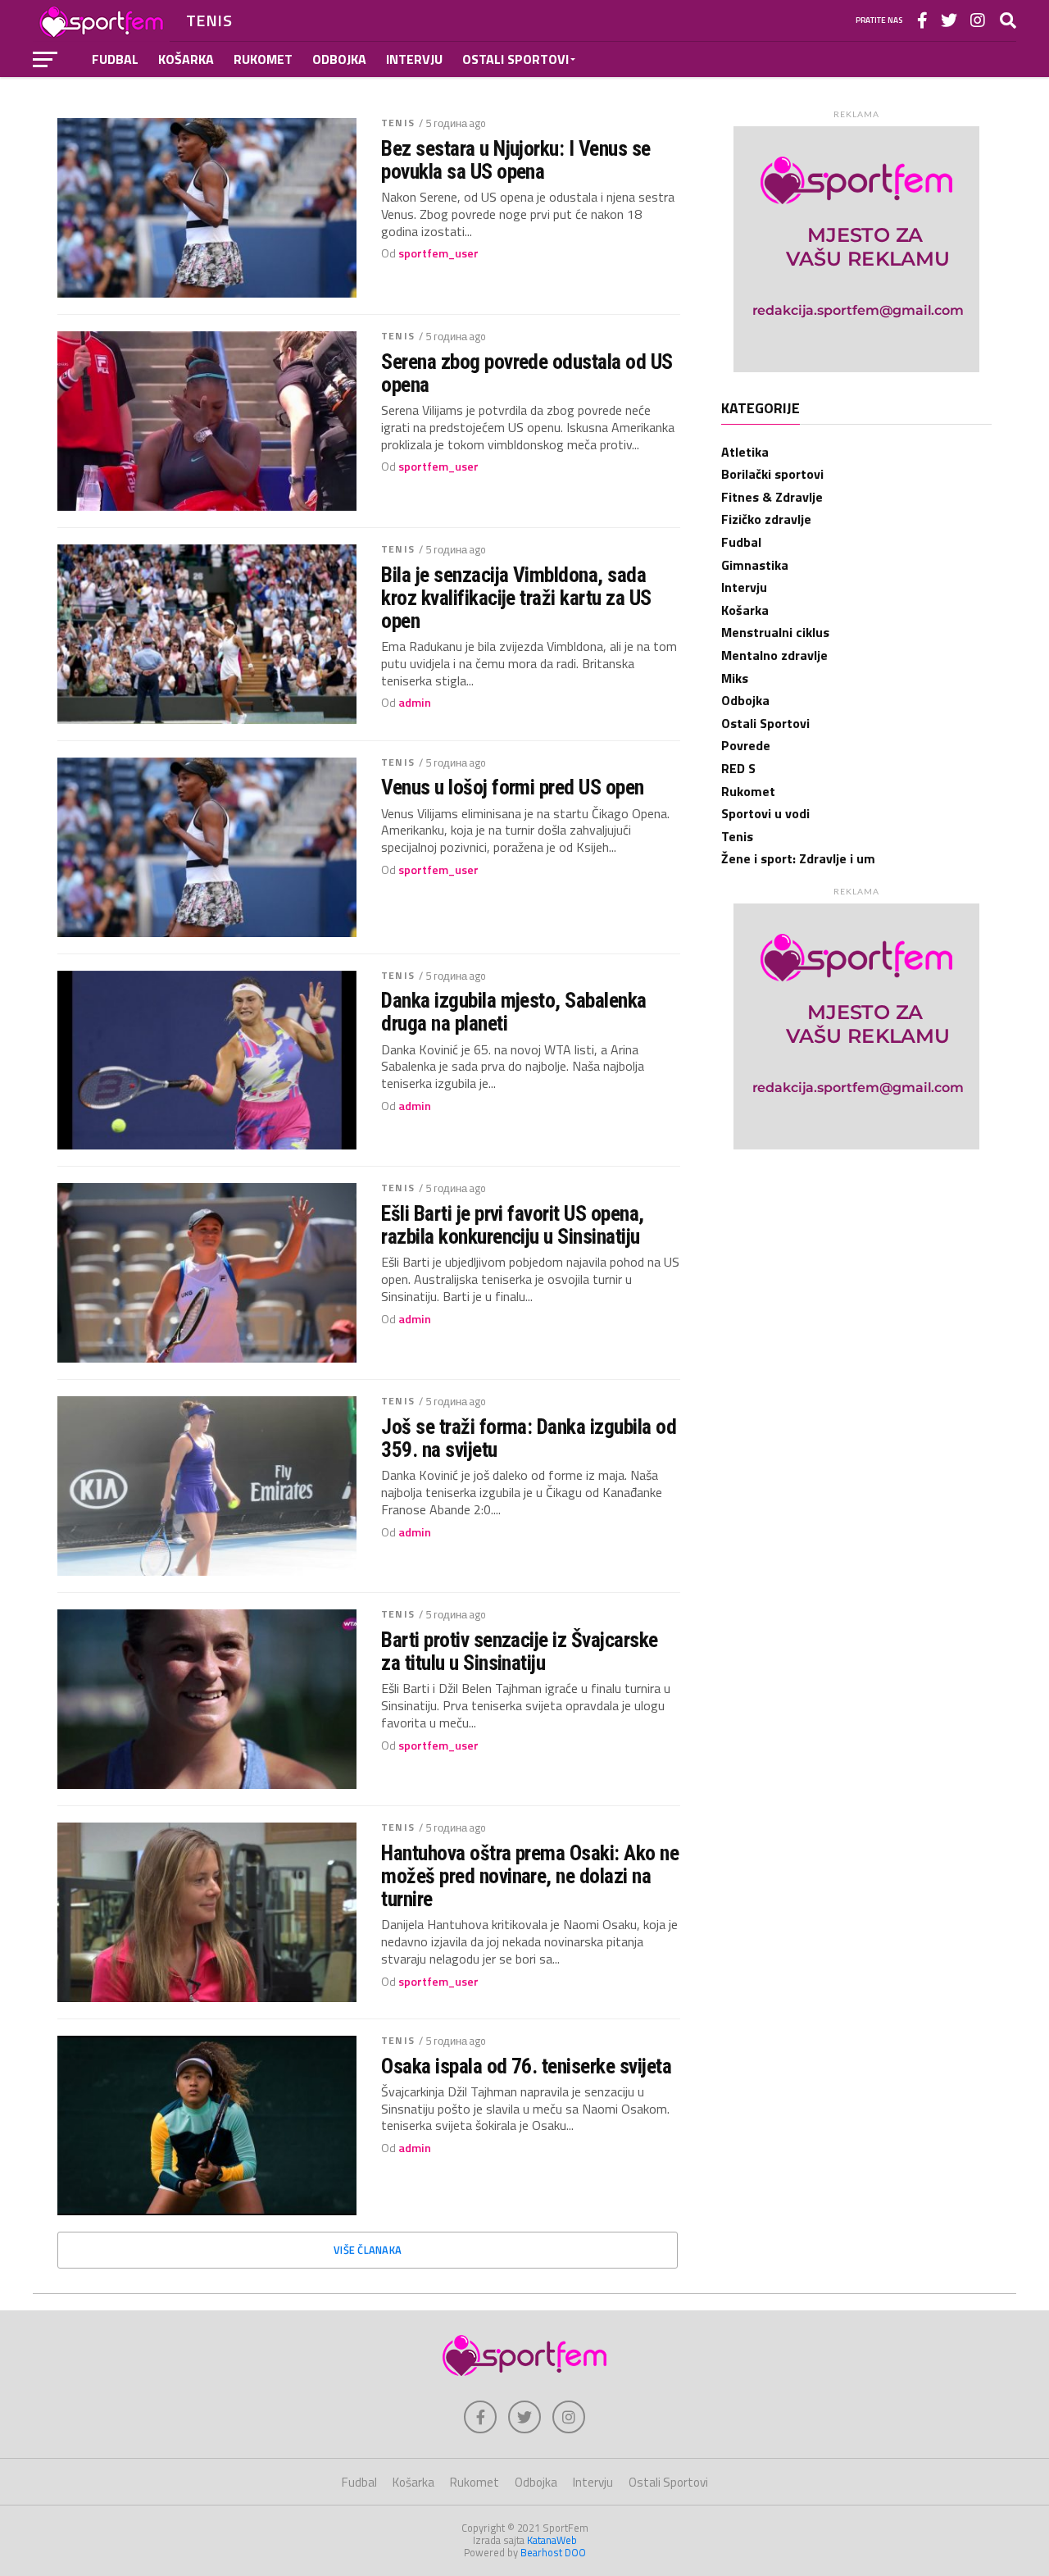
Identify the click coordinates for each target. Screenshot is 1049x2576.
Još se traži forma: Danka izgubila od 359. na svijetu (529, 1438)
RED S (738, 768)
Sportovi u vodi (765, 813)
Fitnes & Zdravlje (772, 497)
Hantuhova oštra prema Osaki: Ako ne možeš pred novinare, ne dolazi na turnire (530, 1876)
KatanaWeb (552, 2540)
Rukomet (263, 59)
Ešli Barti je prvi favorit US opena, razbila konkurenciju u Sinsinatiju (513, 1225)
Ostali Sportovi (515, 59)
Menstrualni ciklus (775, 632)
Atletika (745, 452)
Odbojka (339, 59)
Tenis (398, 123)
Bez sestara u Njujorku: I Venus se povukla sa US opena (516, 160)
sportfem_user (438, 253)
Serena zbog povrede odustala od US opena (527, 373)
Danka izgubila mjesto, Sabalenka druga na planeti (514, 1012)
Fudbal (115, 59)
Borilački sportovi (772, 474)
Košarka (186, 59)
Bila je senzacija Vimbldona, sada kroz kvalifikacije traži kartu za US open (516, 598)
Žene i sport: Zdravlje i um (798, 858)
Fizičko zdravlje (766, 519)
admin (415, 703)
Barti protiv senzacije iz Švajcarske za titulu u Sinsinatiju (520, 1651)
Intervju (414, 59)
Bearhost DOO (553, 2552)
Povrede (746, 745)
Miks (735, 678)
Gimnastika (755, 565)
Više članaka (368, 2250)
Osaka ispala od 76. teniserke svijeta (526, 2066)
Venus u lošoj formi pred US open (513, 787)
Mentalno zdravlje (774, 655)
